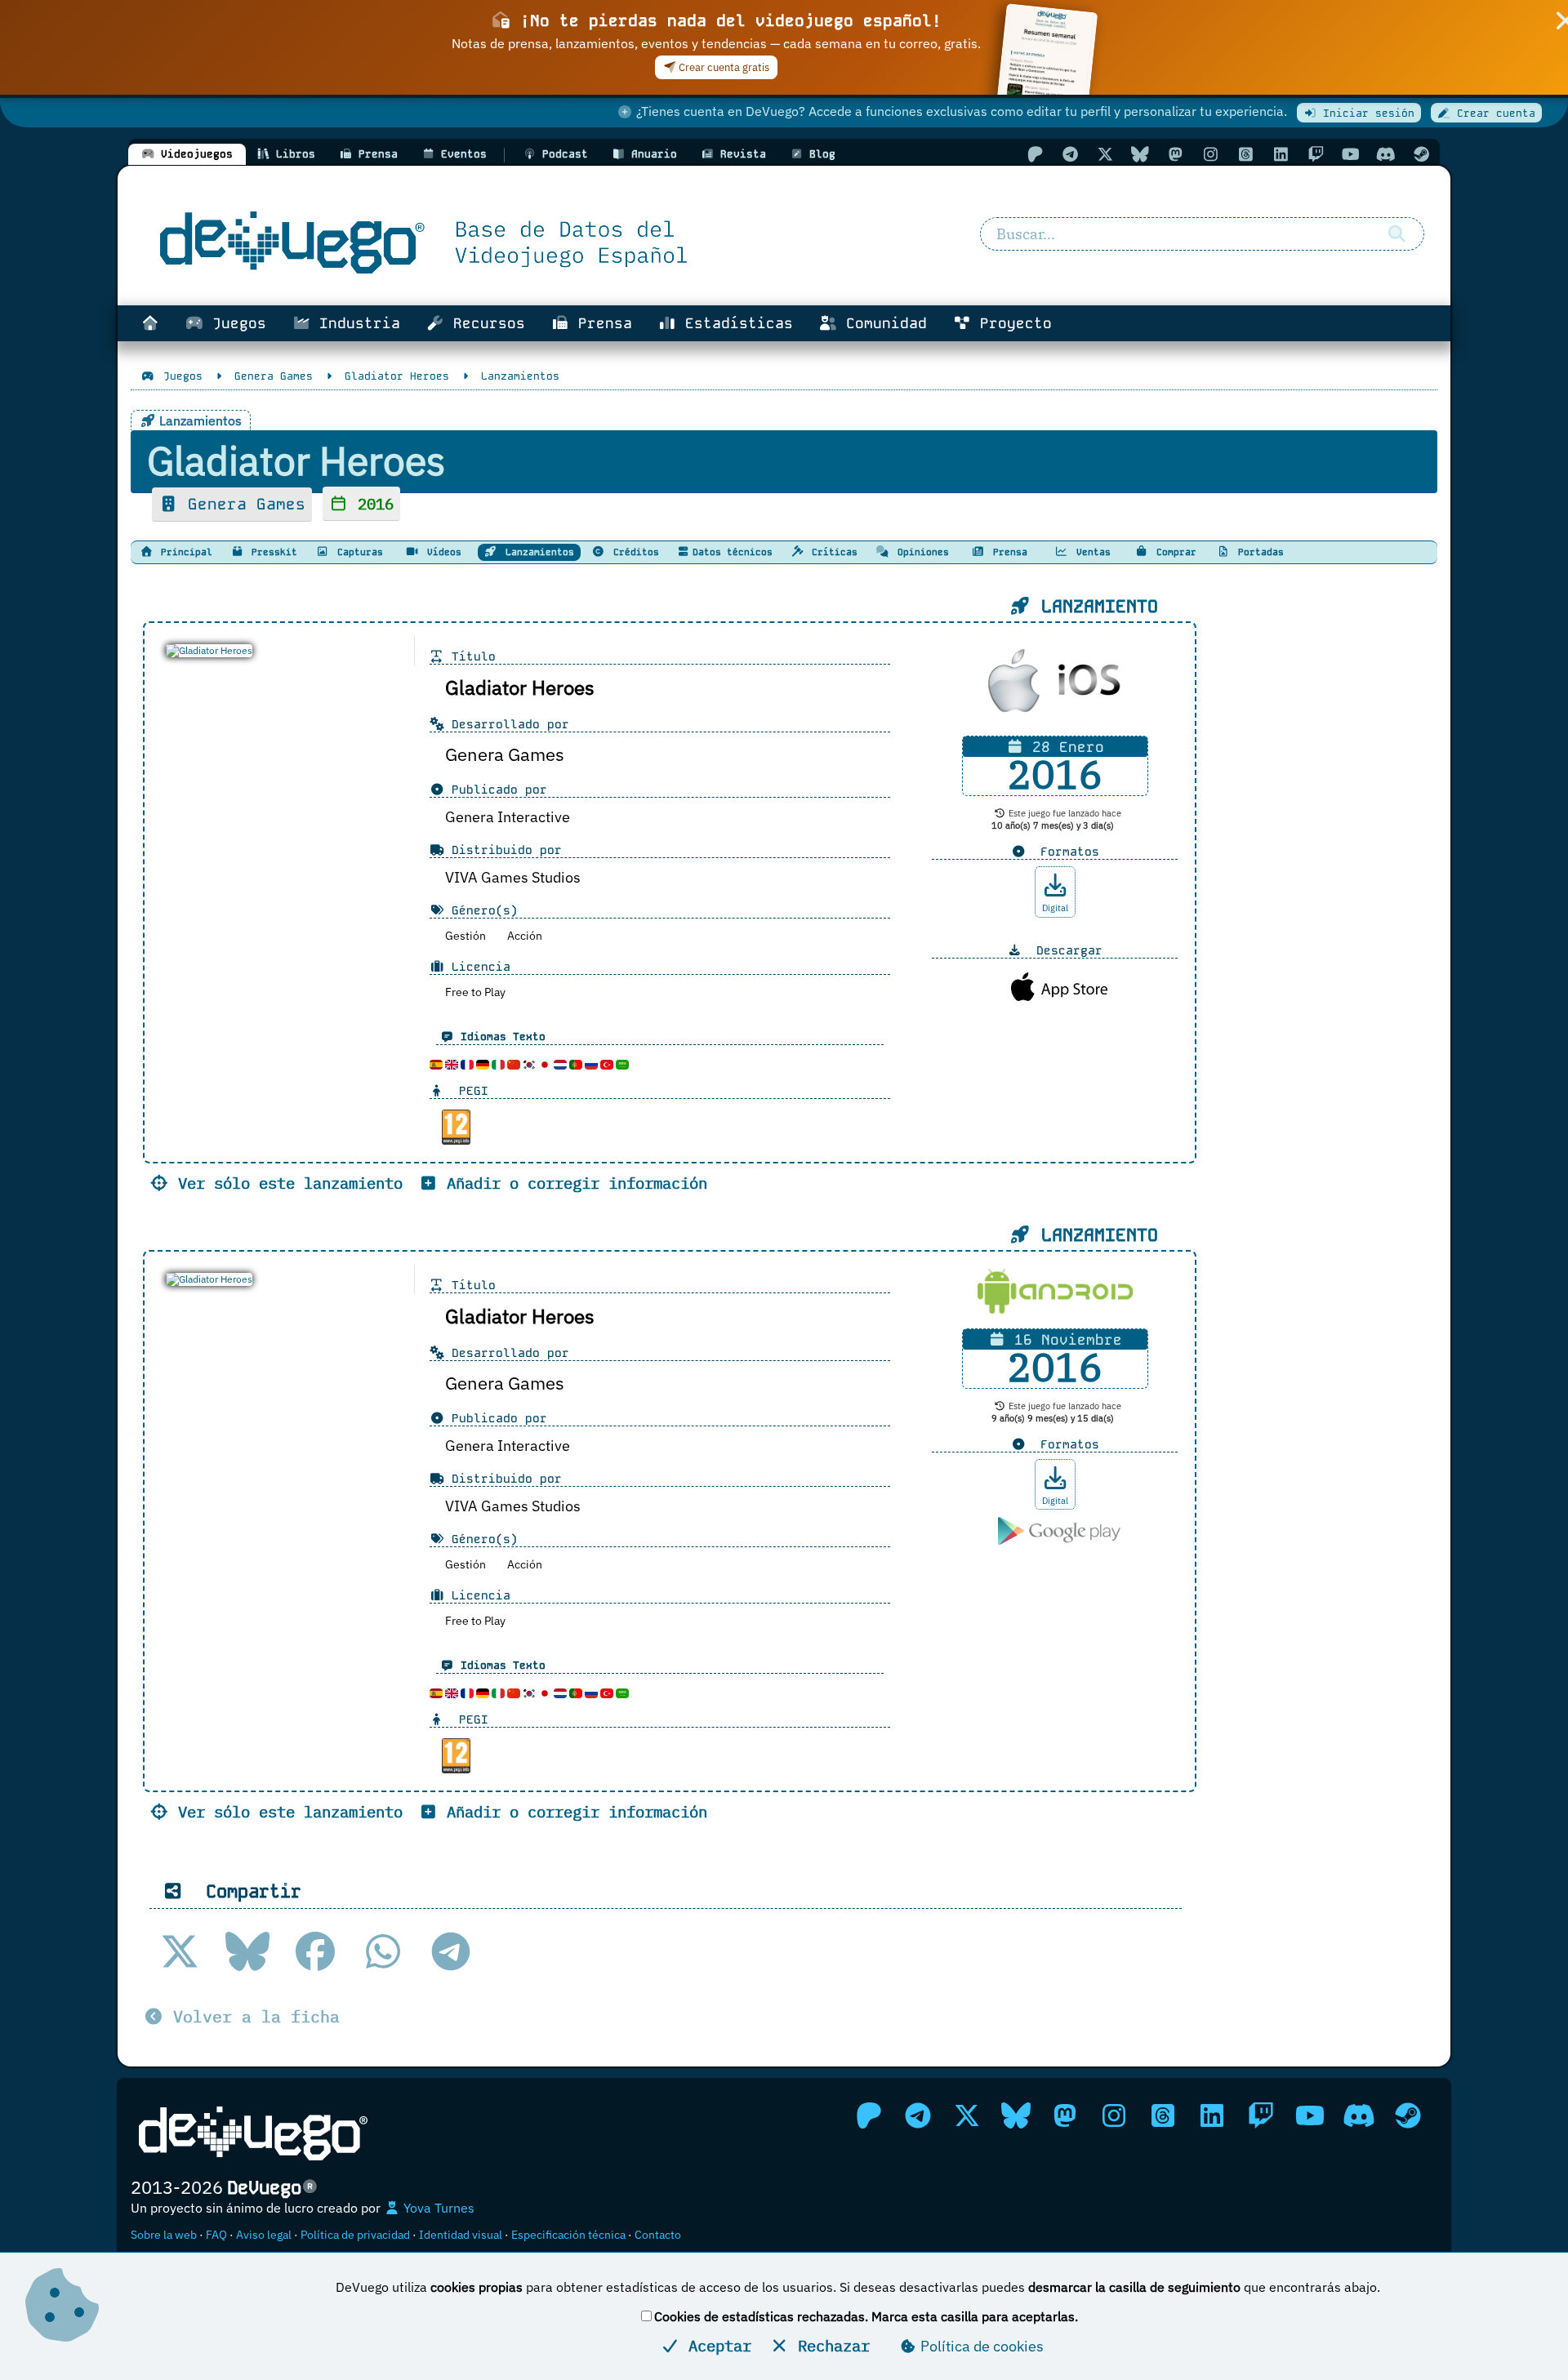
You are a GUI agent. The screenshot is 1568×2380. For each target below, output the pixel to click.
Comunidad (882, 323)
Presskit (272, 552)
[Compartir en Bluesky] (247, 1951)
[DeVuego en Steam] (1421, 154)
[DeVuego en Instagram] (1210, 154)
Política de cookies (980, 2346)
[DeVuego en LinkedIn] (1281, 154)
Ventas (1091, 552)
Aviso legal (264, 2235)
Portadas (1258, 552)
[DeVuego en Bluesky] (1140, 154)
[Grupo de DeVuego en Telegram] (1070, 154)
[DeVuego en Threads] (1245, 154)
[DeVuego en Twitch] (1316, 154)
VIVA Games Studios (513, 877)
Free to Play (475, 992)
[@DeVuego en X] (1105, 154)
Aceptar (715, 2345)
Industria (355, 323)
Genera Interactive (508, 817)
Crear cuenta (1493, 113)
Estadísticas (735, 323)
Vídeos (441, 552)
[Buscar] (1396, 234)
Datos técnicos (733, 552)
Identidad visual (461, 2235)
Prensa (601, 323)
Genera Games (242, 504)
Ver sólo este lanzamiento (286, 1183)
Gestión (465, 936)
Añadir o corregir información (572, 1183)
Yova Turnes (437, 2208)
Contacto (658, 2235)
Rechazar (829, 2345)
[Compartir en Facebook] (315, 1951)
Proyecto (1011, 323)
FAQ (216, 2235)
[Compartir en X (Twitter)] (180, 1951)
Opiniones (920, 552)
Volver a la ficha (252, 2016)
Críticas (832, 552)
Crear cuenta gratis (723, 67)
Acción (525, 936)
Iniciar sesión (1365, 113)
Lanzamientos (537, 552)
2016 (371, 503)
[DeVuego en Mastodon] (1175, 154)
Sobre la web (164, 2235)
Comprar (1174, 552)
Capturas (357, 552)
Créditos (633, 552)
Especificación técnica (568, 2235)
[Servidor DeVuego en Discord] (1386, 154)
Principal (184, 552)
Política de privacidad (355, 2235)
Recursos (485, 323)
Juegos (235, 323)
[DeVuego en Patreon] (1035, 154)
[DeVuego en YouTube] (1351, 154)
